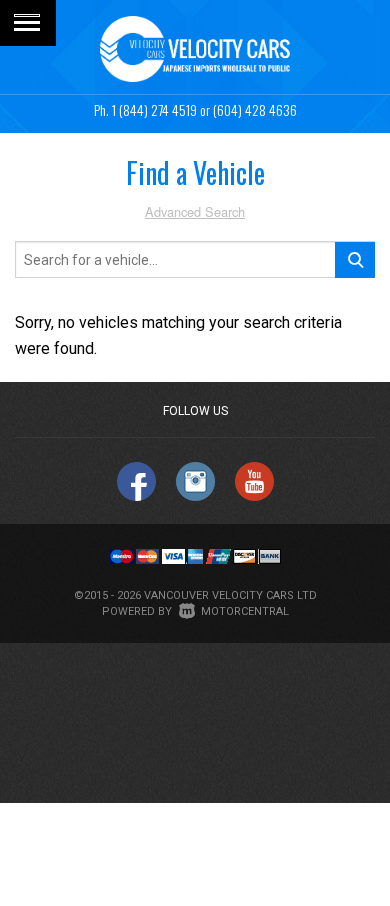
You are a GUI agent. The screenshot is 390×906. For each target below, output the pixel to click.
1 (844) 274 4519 (154, 109)
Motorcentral (245, 611)
